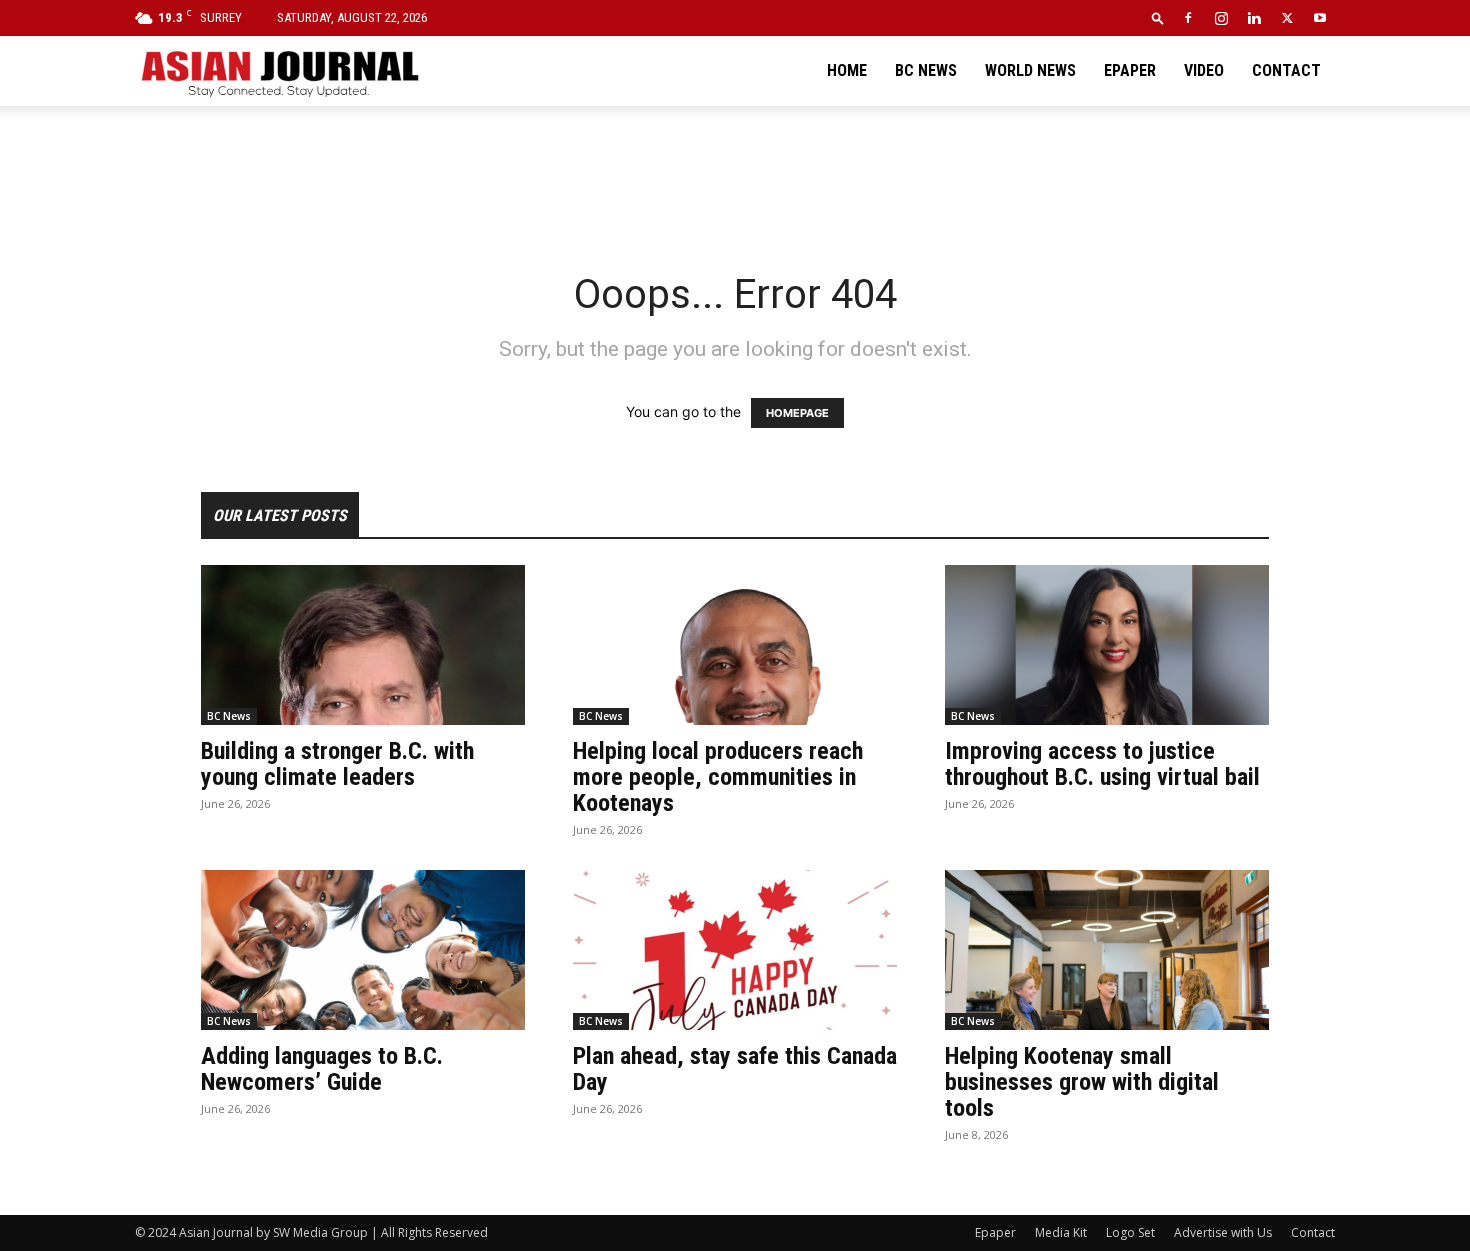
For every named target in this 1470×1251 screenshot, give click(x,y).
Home (847, 70)
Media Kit (1061, 1232)
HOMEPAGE (797, 413)
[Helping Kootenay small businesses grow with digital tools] (1107, 950)
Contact (1286, 70)
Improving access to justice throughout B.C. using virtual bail (1102, 764)
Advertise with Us (1223, 1232)
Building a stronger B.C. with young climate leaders (337, 764)
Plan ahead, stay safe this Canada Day (735, 1069)
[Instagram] (1221, 18)
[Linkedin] (1254, 18)
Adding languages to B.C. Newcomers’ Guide (322, 1069)
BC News (926, 70)
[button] (1158, 17)
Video (1204, 70)
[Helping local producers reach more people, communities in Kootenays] (735, 645)
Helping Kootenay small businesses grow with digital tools (1082, 1082)
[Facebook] (1188, 18)
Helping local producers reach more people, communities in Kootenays (718, 777)
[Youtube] (1320, 18)
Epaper (1130, 70)
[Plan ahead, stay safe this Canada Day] (735, 950)
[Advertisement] (735, 175)
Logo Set (1130, 1232)
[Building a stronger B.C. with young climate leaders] (363, 645)
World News (1030, 70)
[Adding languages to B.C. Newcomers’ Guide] (363, 950)
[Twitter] (1287, 18)
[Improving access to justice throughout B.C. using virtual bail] (1107, 645)
